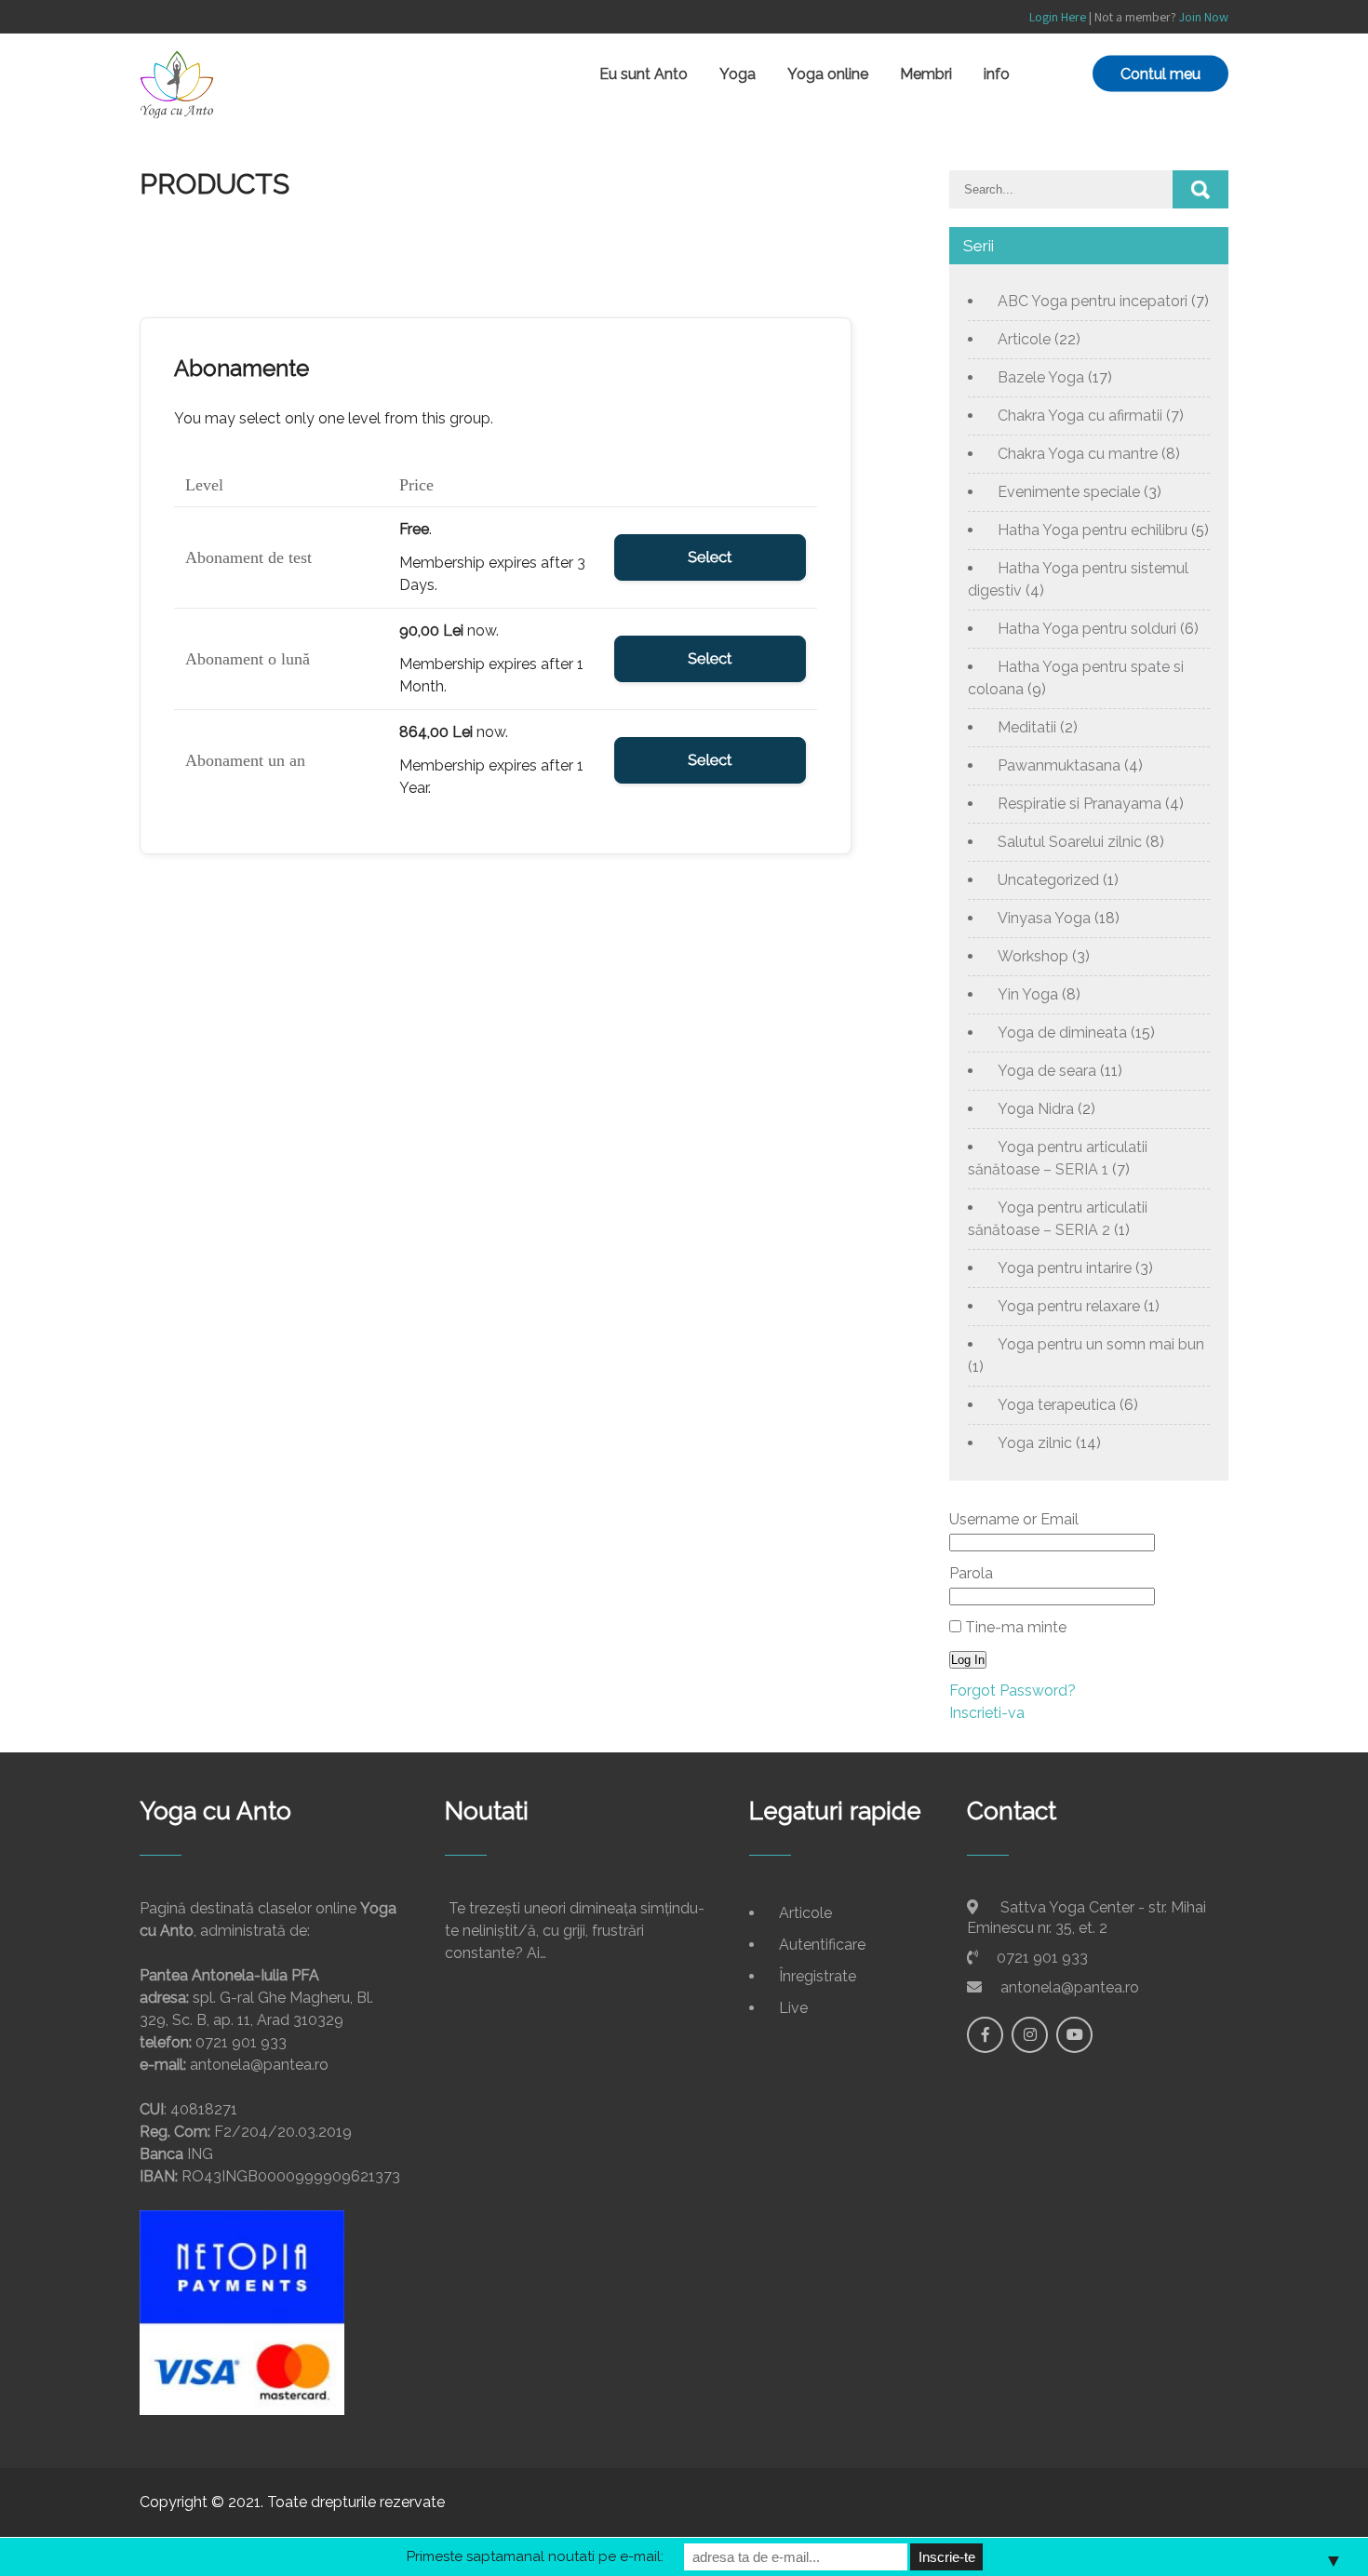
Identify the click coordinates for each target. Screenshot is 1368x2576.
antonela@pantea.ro (1070, 1987)
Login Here (1058, 17)
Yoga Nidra (1036, 1109)
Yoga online (828, 74)
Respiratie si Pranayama (1080, 804)
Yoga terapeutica (1057, 1405)
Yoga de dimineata (1062, 1033)
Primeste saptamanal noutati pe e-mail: (535, 2556)
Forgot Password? (1013, 1690)
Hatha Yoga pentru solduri (1087, 629)
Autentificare (822, 1945)
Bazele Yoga (1041, 377)
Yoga (738, 74)
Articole (1024, 339)
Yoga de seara (1047, 1071)
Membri (926, 74)
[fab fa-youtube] (1074, 2035)
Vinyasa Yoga (1044, 918)
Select (710, 557)
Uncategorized (1048, 880)
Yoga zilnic (1035, 1443)
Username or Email (1014, 1519)
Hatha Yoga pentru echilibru (1093, 530)
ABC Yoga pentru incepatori (1093, 301)
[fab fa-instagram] (1030, 2035)
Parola (971, 1573)
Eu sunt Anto (644, 74)
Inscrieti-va (987, 1713)
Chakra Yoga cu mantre (1078, 454)
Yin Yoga (1028, 994)
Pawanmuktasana (1059, 765)
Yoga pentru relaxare (1069, 1306)
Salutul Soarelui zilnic (1070, 842)
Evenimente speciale (1069, 492)
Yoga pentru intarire (1065, 1268)
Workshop (1033, 956)
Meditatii (1027, 727)
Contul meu (1160, 74)
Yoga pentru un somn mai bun (1101, 1344)
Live (793, 2008)
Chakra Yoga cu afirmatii (1080, 416)
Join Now (1204, 17)
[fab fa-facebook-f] (985, 2035)
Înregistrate (818, 1976)
